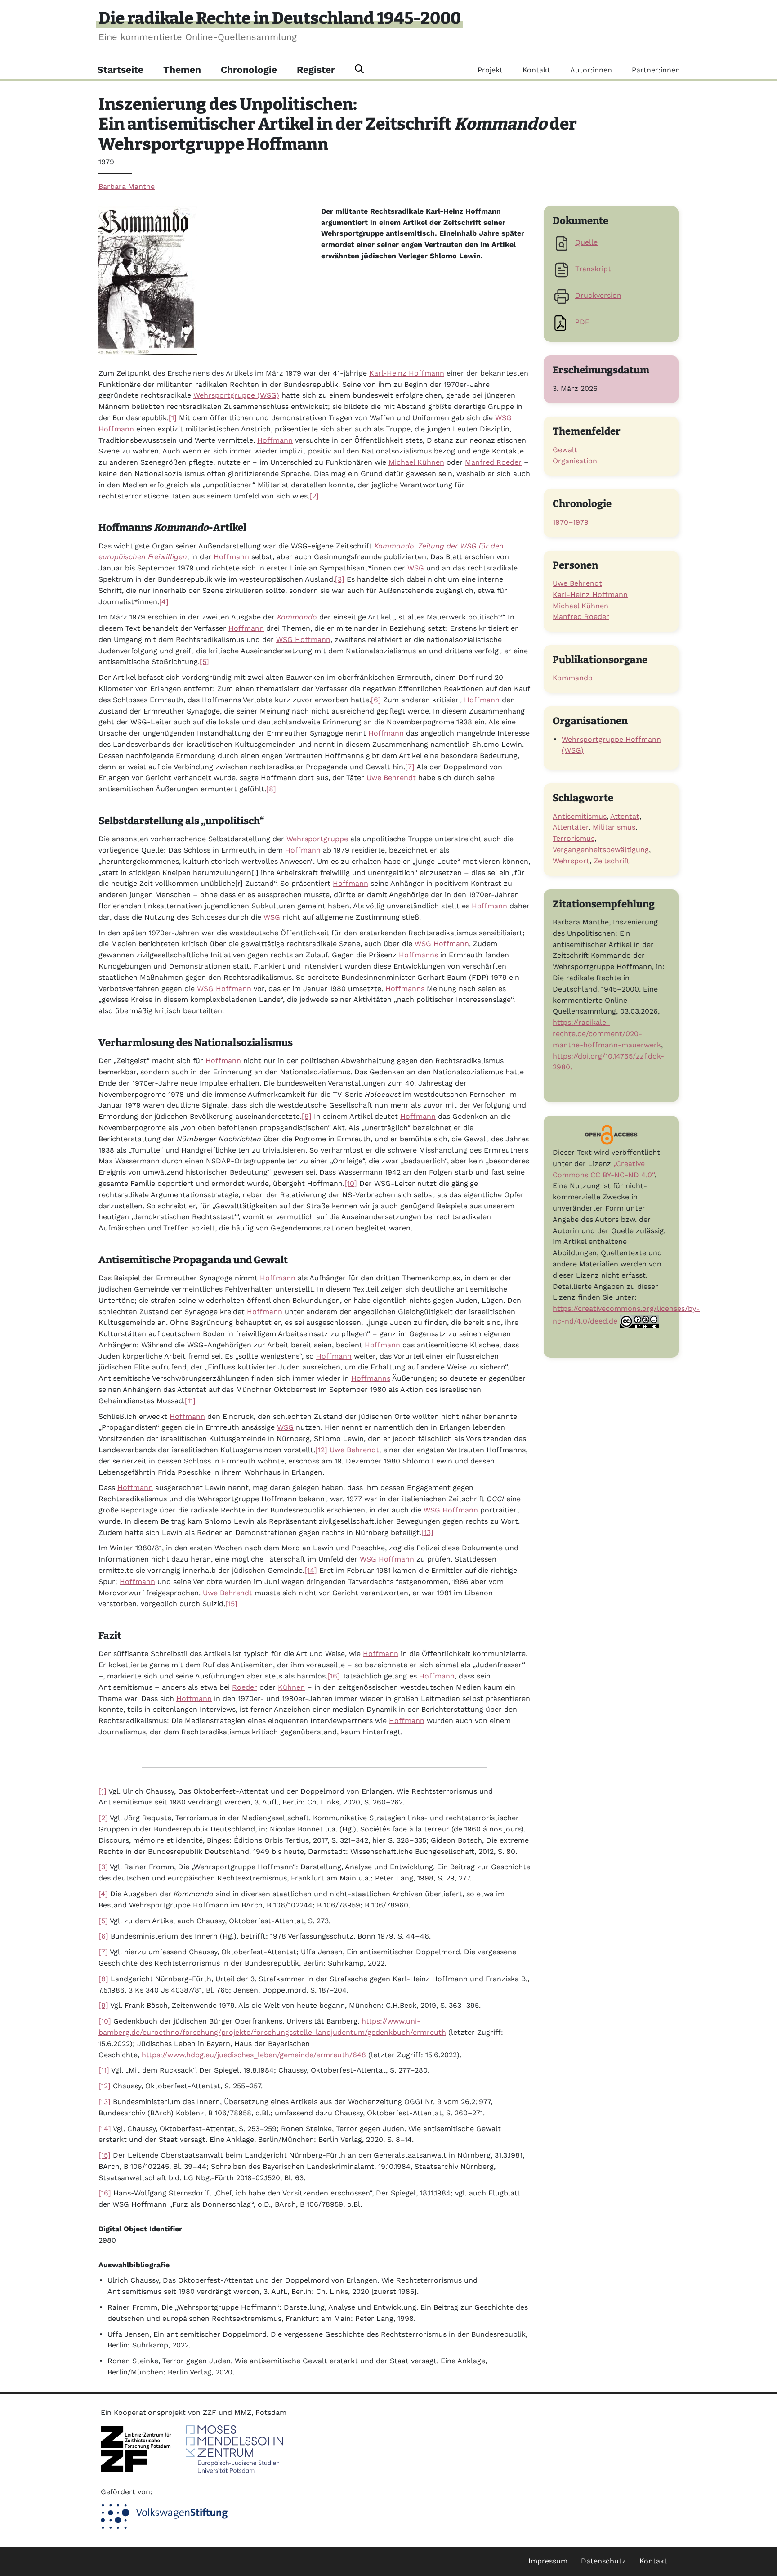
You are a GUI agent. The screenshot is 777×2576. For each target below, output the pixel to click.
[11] (190, 1401)
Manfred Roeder (493, 462)
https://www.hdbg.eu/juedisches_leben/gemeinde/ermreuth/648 (254, 2055)
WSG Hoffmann (303, 640)
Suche (359, 69)
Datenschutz (603, 2561)
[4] (164, 602)
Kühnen (291, 1687)
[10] (351, 1183)
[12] (321, 1450)
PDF (582, 322)
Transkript (593, 269)
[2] (314, 496)
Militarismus (614, 827)
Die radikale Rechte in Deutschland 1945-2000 (280, 18)
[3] (340, 579)
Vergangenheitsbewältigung (601, 850)
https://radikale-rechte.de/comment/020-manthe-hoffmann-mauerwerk (607, 1034)
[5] (204, 662)
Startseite (120, 70)
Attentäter (571, 827)
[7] (410, 767)
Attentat (625, 816)
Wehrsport (571, 861)
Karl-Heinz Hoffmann (407, 373)
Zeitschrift (612, 861)
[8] (271, 789)
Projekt (490, 70)
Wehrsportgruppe (317, 839)
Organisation (575, 461)
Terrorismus (574, 838)
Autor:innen (591, 70)
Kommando (573, 678)
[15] (231, 1604)
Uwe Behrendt (391, 778)
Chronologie (249, 70)
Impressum (548, 2561)
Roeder (245, 1687)
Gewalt (565, 450)
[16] (334, 1676)
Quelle (586, 242)
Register (316, 70)
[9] (307, 1116)
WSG (416, 568)
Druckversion (598, 295)
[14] (311, 1570)
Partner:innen (656, 70)
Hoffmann (275, 440)
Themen (182, 70)
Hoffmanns (418, 955)
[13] (427, 1533)
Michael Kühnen (416, 462)
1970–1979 (571, 522)
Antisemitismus (580, 816)
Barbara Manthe (127, 186)
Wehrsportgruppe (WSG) (236, 395)
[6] (376, 700)
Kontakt (536, 70)
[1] (173, 418)
